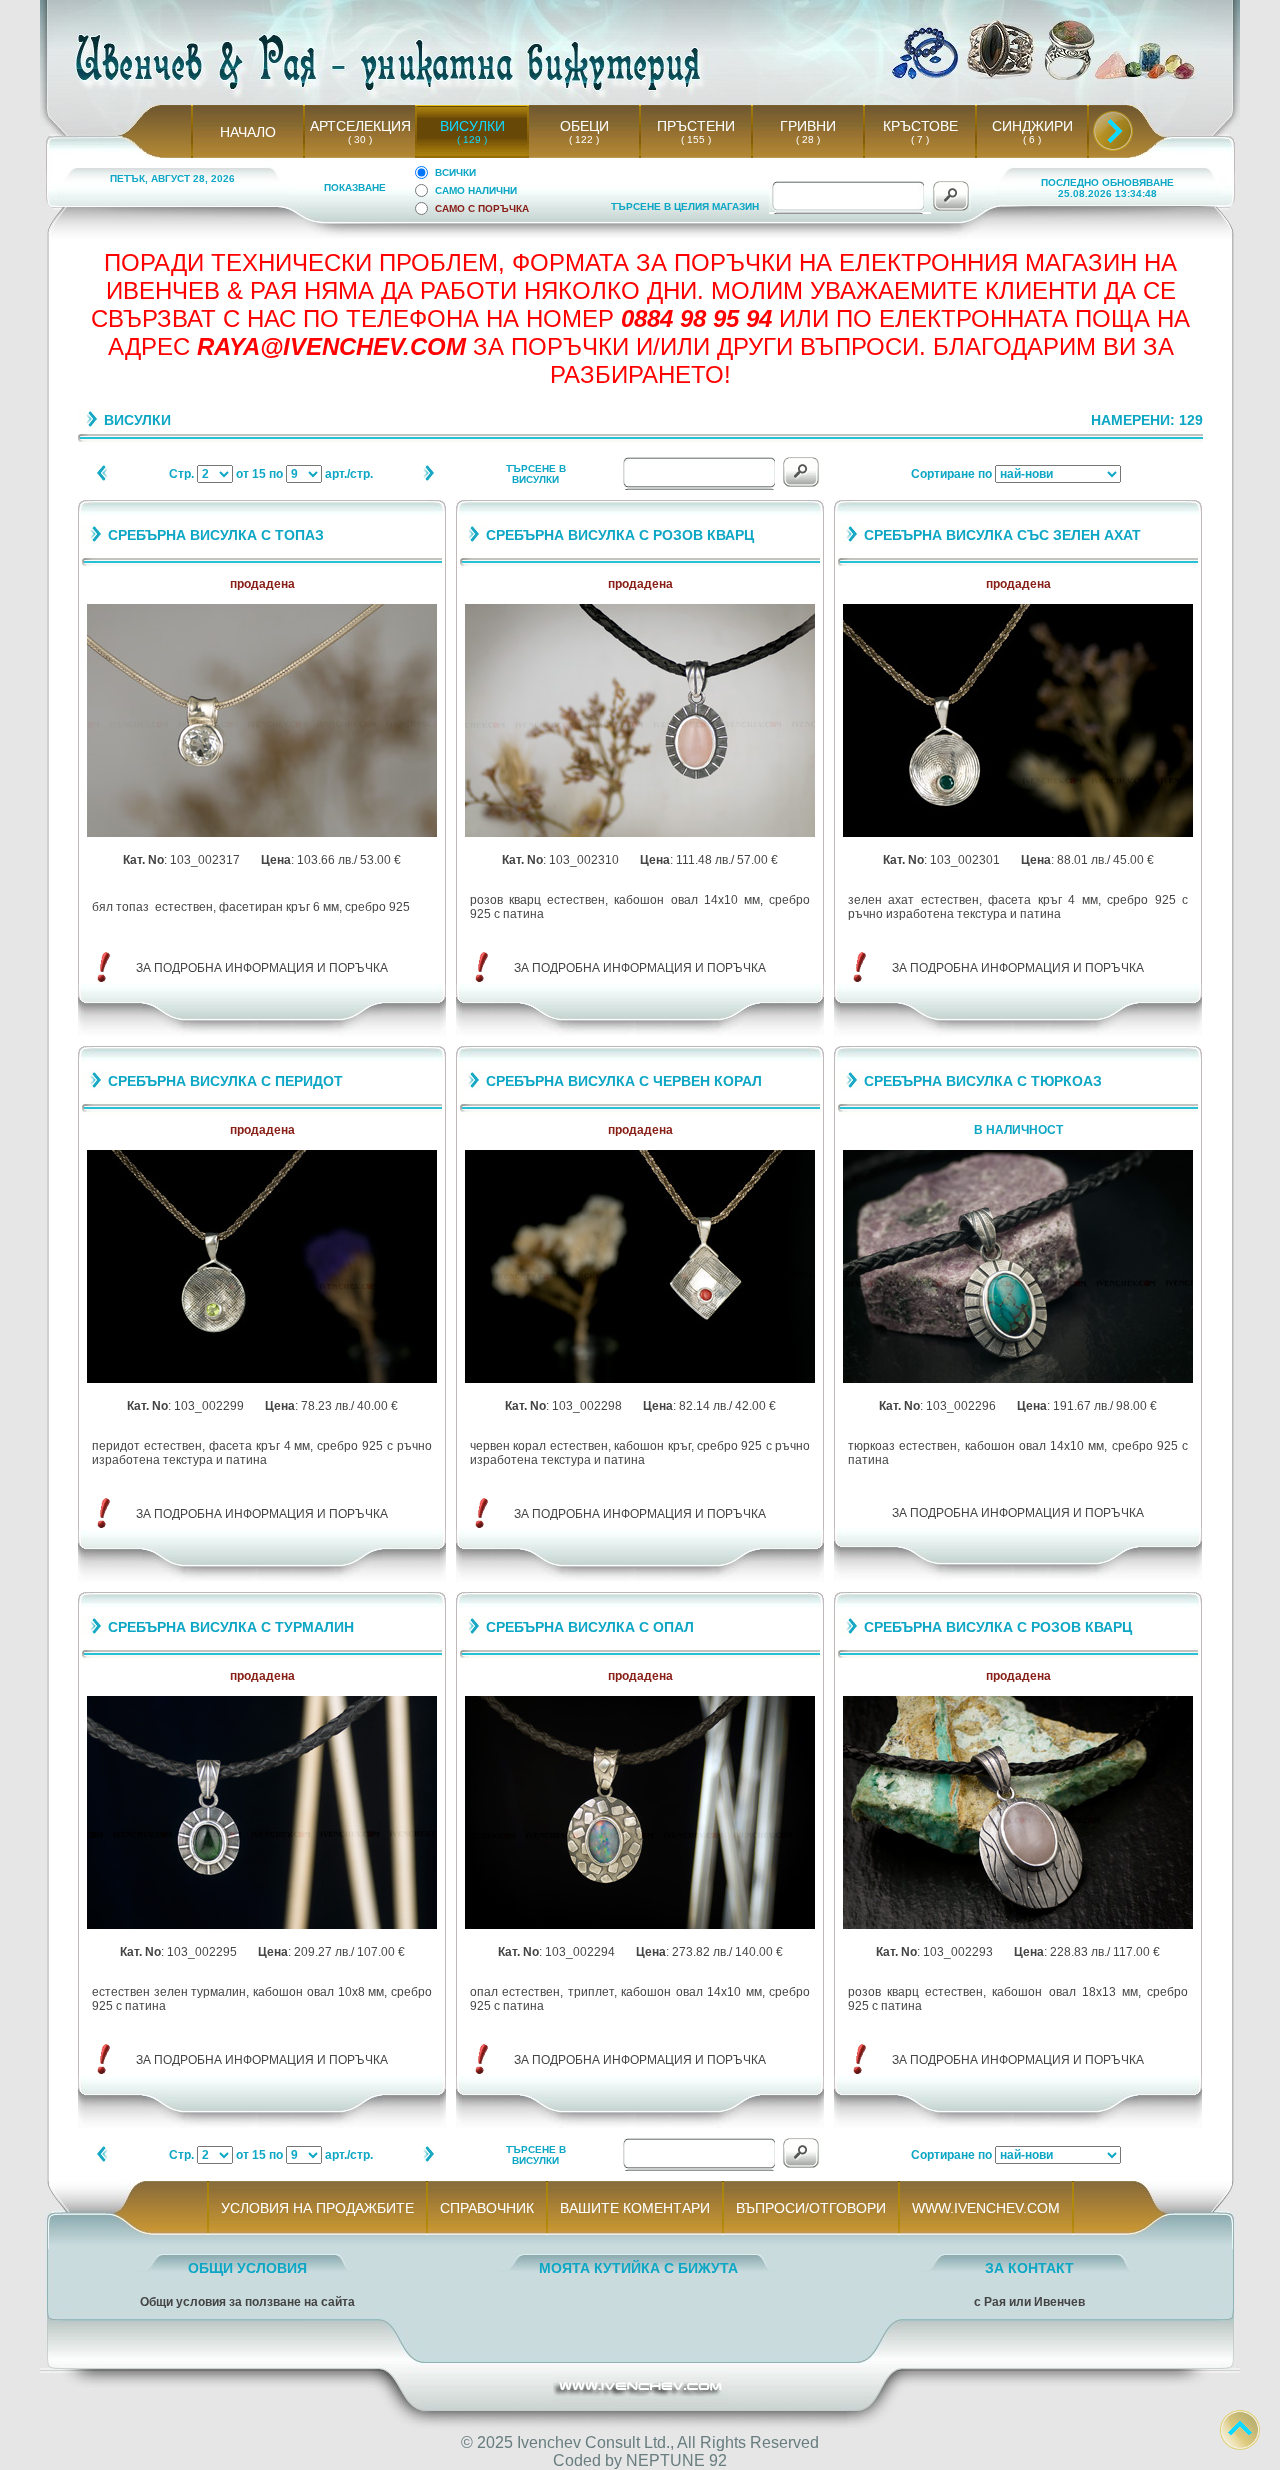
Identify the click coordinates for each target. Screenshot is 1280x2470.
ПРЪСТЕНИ (696, 126)
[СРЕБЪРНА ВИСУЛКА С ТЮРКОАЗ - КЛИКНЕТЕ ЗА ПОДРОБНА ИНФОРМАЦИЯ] (1018, 1379)
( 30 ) (360, 139)
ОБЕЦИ (584, 126)
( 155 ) (696, 139)
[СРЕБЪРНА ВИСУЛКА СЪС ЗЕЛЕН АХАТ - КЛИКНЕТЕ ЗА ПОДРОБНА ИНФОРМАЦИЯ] (1018, 833)
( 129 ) (472, 139)
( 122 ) (584, 139)
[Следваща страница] (428, 477)
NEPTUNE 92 (676, 2460)
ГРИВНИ (808, 126)
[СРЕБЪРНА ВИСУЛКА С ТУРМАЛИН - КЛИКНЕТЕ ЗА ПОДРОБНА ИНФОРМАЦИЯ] (262, 1925)
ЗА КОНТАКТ (1029, 2268)
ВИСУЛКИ (472, 126)
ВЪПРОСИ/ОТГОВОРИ (811, 2208)
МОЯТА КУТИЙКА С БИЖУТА (638, 2268)
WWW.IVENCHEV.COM (986, 2208)
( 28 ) (808, 139)
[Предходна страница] (102, 477)
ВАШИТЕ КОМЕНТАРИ (635, 2208)
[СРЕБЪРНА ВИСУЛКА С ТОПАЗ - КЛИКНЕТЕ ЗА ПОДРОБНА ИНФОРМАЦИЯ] (262, 833)
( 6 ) (1032, 139)
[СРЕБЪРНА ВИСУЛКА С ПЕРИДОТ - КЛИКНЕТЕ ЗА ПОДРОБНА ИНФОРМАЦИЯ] (262, 1379)
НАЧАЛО (248, 132)
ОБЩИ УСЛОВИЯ (247, 2268)
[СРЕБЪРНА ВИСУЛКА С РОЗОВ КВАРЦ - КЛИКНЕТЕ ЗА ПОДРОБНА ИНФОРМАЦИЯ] (640, 833)
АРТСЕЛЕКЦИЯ (360, 126)
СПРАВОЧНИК (487, 2208)
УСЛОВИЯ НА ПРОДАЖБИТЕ (317, 2208)
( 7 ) (920, 139)
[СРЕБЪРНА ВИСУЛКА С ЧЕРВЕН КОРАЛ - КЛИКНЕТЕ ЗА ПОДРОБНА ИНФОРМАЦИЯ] (640, 1379)
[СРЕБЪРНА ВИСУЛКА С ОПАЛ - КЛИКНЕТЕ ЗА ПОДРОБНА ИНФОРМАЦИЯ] (640, 1925)
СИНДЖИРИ (1032, 126)
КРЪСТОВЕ (920, 126)
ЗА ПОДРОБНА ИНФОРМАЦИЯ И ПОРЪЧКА (262, 968)
